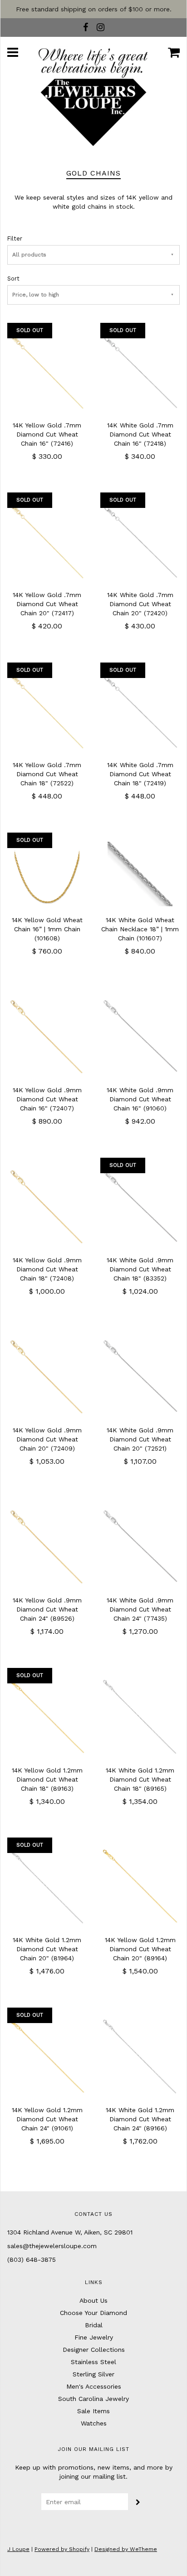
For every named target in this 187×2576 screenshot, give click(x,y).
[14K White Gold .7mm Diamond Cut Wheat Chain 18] (140, 711)
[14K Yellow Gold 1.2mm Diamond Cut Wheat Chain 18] (47, 1716)
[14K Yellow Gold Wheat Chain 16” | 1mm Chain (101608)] (47, 874)
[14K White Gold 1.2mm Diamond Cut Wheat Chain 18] (140, 1716)
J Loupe (18, 2549)
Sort (13, 279)
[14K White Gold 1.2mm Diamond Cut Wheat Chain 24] (140, 2056)
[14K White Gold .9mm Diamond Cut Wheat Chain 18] (140, 1206)
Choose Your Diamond (93, 2313)
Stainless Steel (93, 2362)
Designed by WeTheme (126, 2549)
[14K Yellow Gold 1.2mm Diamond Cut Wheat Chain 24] (47, 2056)
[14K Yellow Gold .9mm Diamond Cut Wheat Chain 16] (47, 1036)
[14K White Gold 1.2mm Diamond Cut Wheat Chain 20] (47, 1886)
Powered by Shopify (62, 2549)
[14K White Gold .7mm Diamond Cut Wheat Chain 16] (140, 371)
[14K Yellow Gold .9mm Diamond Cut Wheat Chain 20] (47, 1376)
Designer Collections (94, 2350)
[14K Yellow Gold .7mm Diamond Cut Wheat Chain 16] (47, 371)
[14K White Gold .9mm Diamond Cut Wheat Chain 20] (140, 1376)
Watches (94, 2423)
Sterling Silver (93, 2374)
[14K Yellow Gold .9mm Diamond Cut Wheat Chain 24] (47, 1546)
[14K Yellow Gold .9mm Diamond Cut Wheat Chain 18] (47, 1206)
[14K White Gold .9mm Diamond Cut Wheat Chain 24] (140, 1546)
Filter (15, 239)
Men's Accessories (94, 2386)
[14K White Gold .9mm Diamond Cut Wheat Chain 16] (140, 1036)
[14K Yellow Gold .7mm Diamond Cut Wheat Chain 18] (47, 711)
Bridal (94, 2325)
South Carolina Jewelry (93, 2399)
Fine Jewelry (94, 2337)
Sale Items (93, 2411)
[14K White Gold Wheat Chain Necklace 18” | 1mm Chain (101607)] (140, 874)
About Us (93, 2300)
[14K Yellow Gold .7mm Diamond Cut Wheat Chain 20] (47, 541)
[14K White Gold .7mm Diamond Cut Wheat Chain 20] (140, 541)
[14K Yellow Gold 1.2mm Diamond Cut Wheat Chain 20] (140, 1886)
